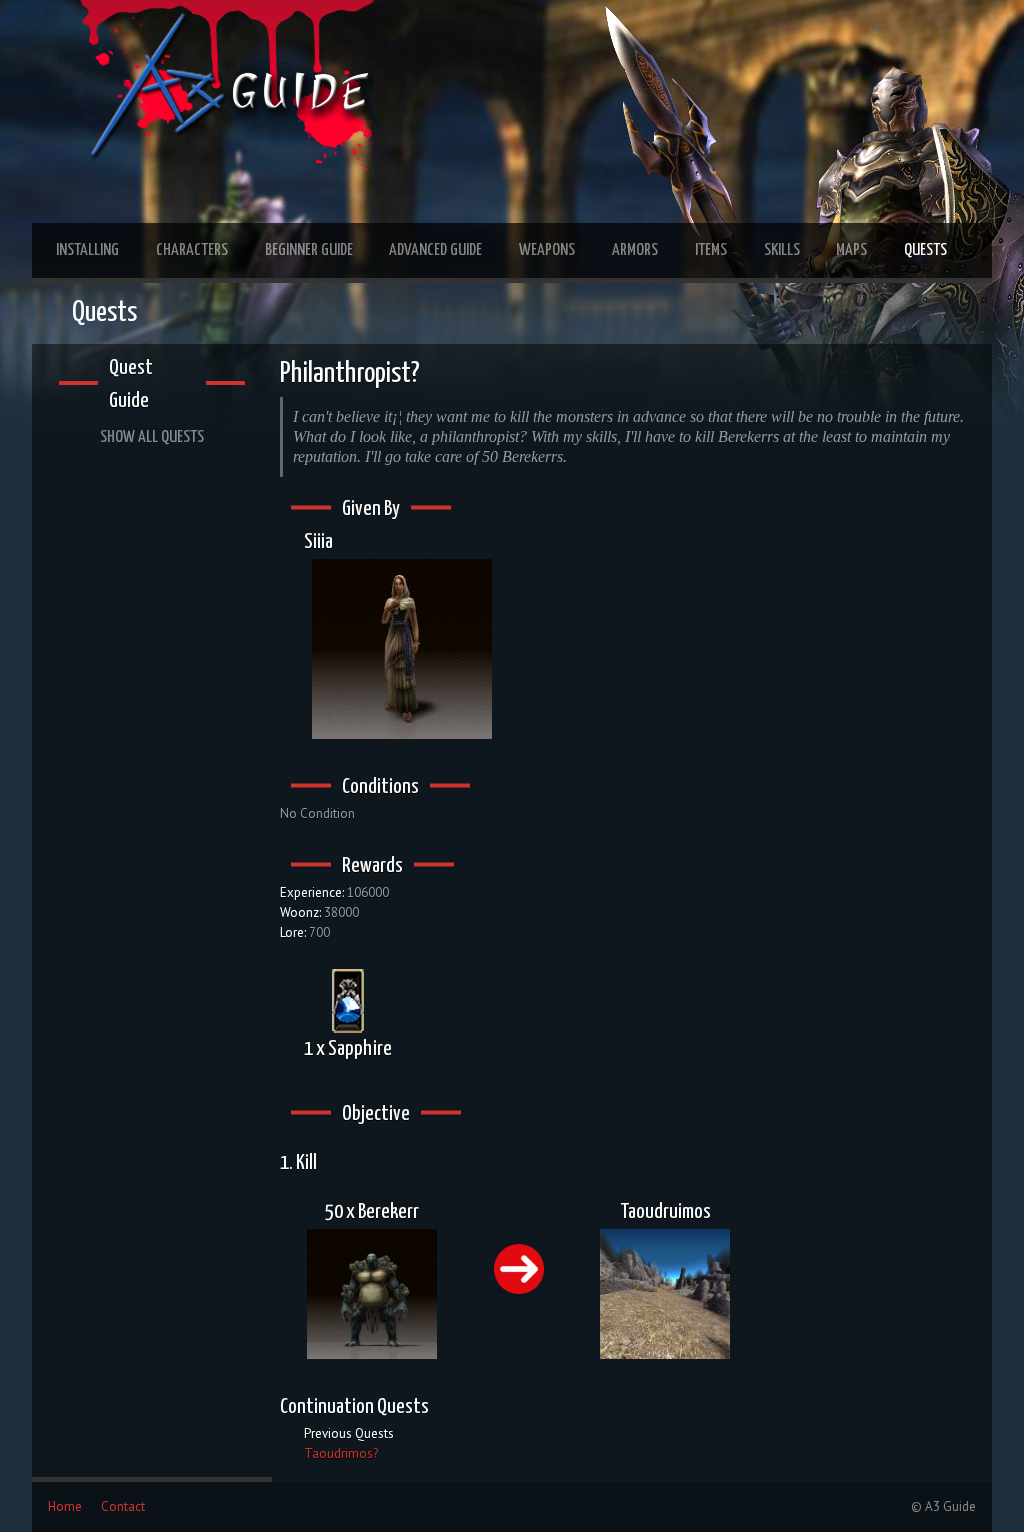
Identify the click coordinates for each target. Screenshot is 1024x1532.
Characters (192, 250)
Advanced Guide (435, 250)
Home (65, 1506)
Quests (925, 250)
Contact (123, 1506)
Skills (782, 250)
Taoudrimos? (341, 1453)
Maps (851, 250)
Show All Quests (152, 437)
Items (711, 250)
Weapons (547, 250)
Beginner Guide (309, 250)
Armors (635, 250)
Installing (87, 250)
